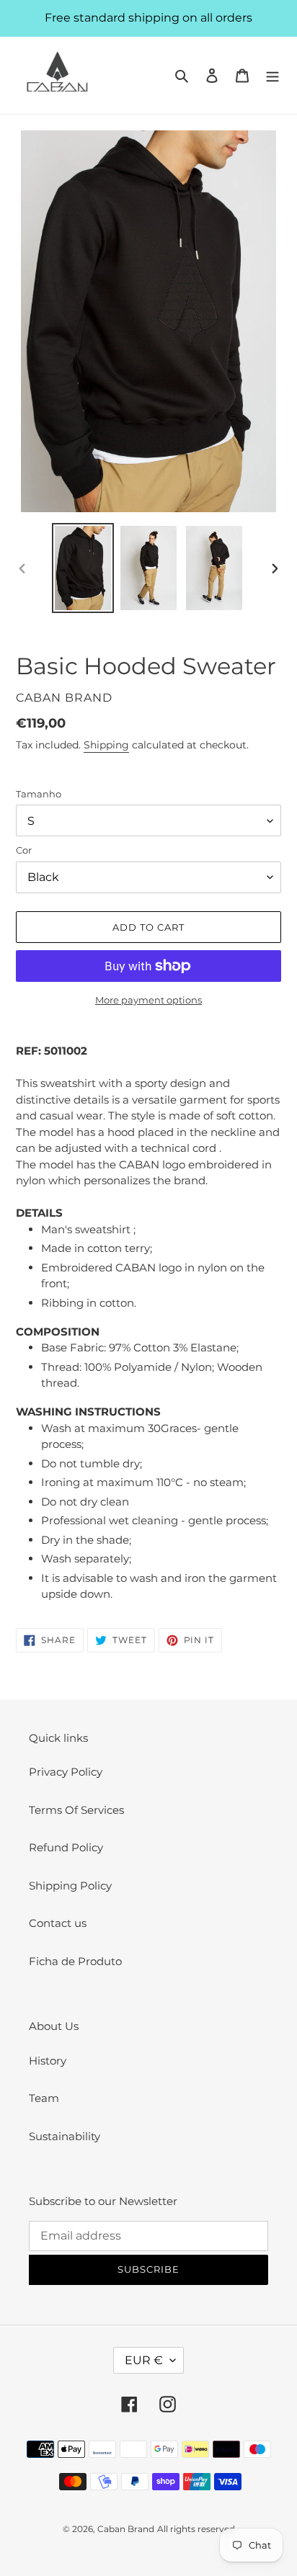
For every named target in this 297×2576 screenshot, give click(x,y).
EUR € (144, 2360)
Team (44, 2098)
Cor (24, 850)
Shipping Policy (70, 1886)
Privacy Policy (66, 1772)
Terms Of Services (76, 1810)
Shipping (106, 745)
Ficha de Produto (75, 1961)
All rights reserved (196, 2529)
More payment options (148, 1000)
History (48, 2061)
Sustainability (65, 2136)
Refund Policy (66, 1847)
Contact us (58, 1923)
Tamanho (39, 794)
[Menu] (272, 75)
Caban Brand (126, 2529)
